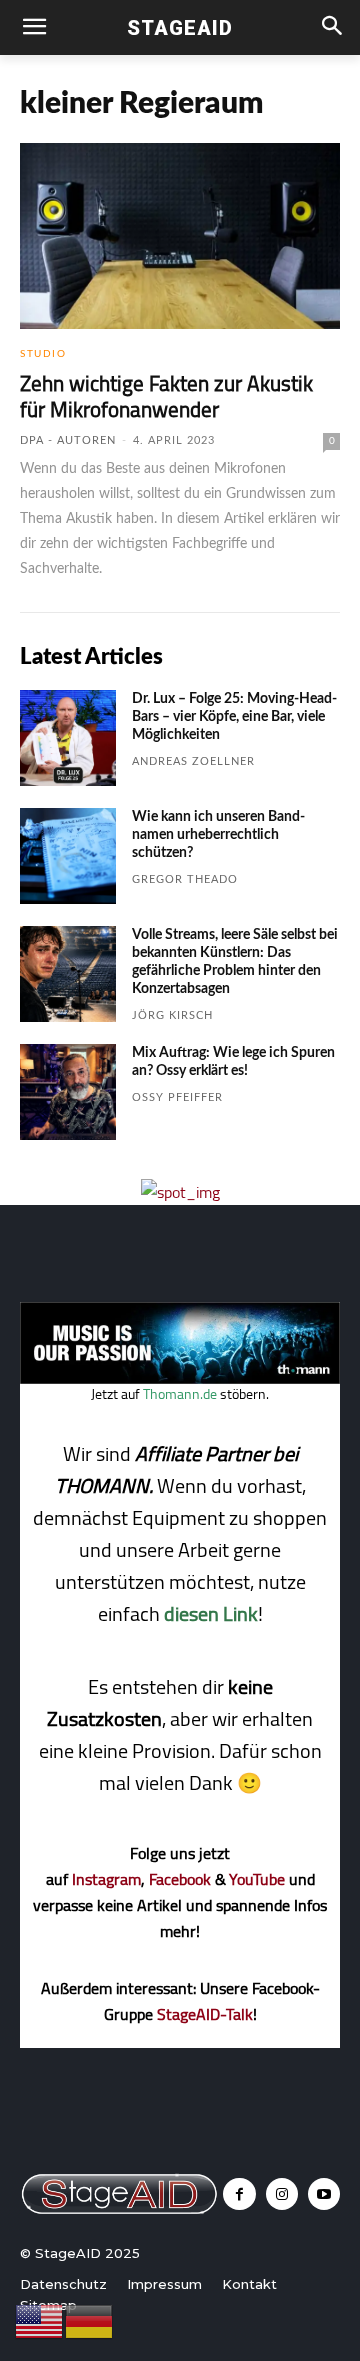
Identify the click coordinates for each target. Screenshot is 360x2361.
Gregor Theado (185, 879)
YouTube (257, 1879)
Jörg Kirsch (172, 1015)
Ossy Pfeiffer (177, 1097)
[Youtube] (324, 2194)
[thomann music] (180, 1378)
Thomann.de (180, 1394)
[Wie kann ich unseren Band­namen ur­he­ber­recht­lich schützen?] (68, 856)
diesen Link (211, 1613)
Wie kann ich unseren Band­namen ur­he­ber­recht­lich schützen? (218, 835)
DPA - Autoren (68, 440)
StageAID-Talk (205, 2014)
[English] (40, 2320)
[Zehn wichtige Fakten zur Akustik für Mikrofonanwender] (180, 236)
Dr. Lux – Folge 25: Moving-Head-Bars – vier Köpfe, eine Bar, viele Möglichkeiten (234, 717)
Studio (43, 354)
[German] (90, 2320)
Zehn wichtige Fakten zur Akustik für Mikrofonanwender (166, 396)
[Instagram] (282, 2194)
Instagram (106, 1879)
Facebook (180, 1879)
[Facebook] (239, 2194)
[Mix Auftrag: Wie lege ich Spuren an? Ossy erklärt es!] (68, 1092)
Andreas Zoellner (193, 761)
